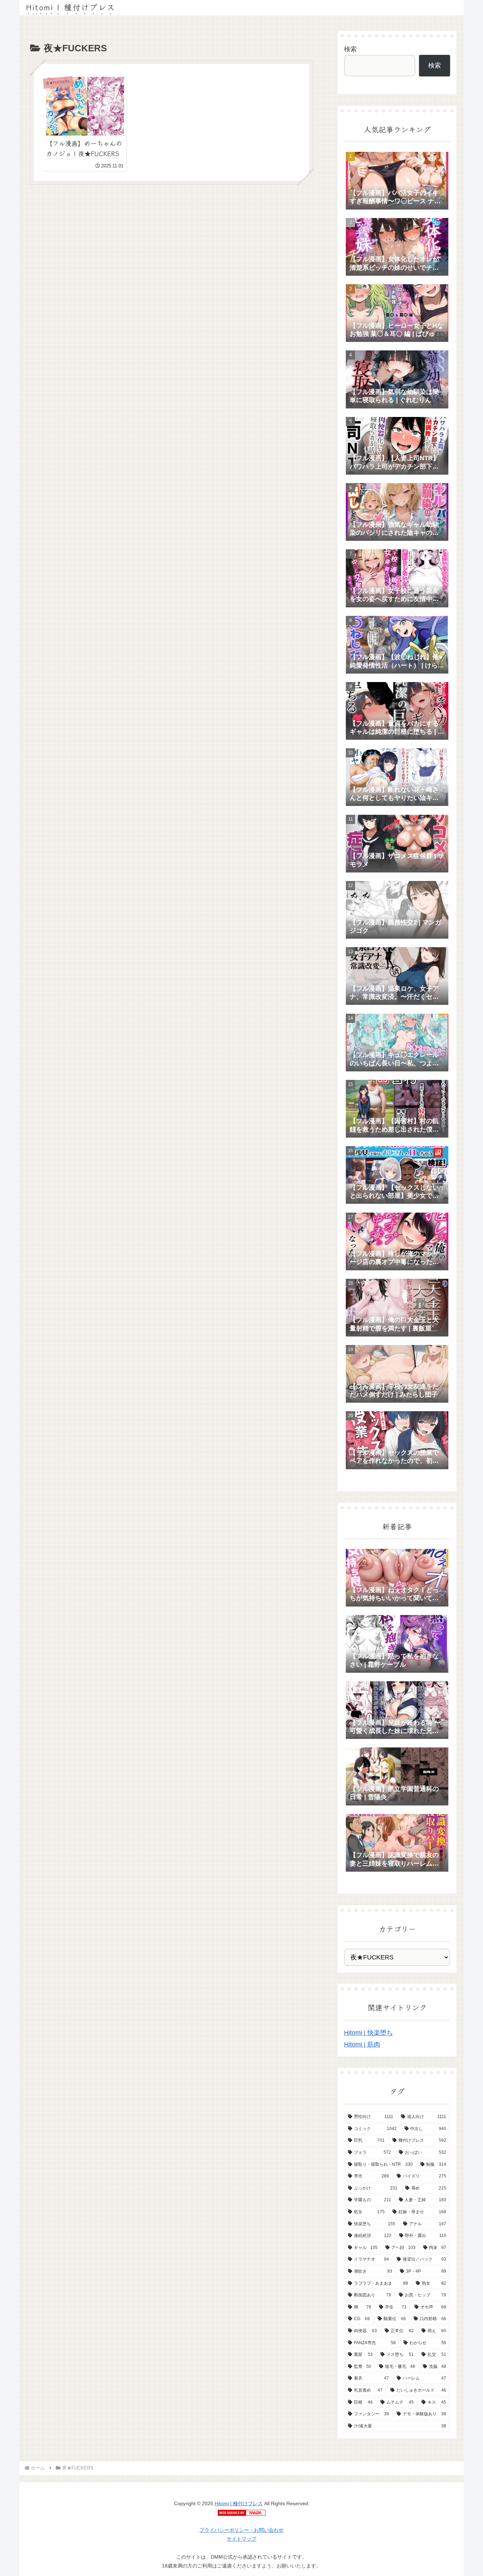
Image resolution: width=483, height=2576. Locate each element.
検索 (350, 49)
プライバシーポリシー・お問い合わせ (241, 2530)
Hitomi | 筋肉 (362, 2044)
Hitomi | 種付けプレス (239, 2503)
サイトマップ (241, 2539)
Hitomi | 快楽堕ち (368, 2033)
